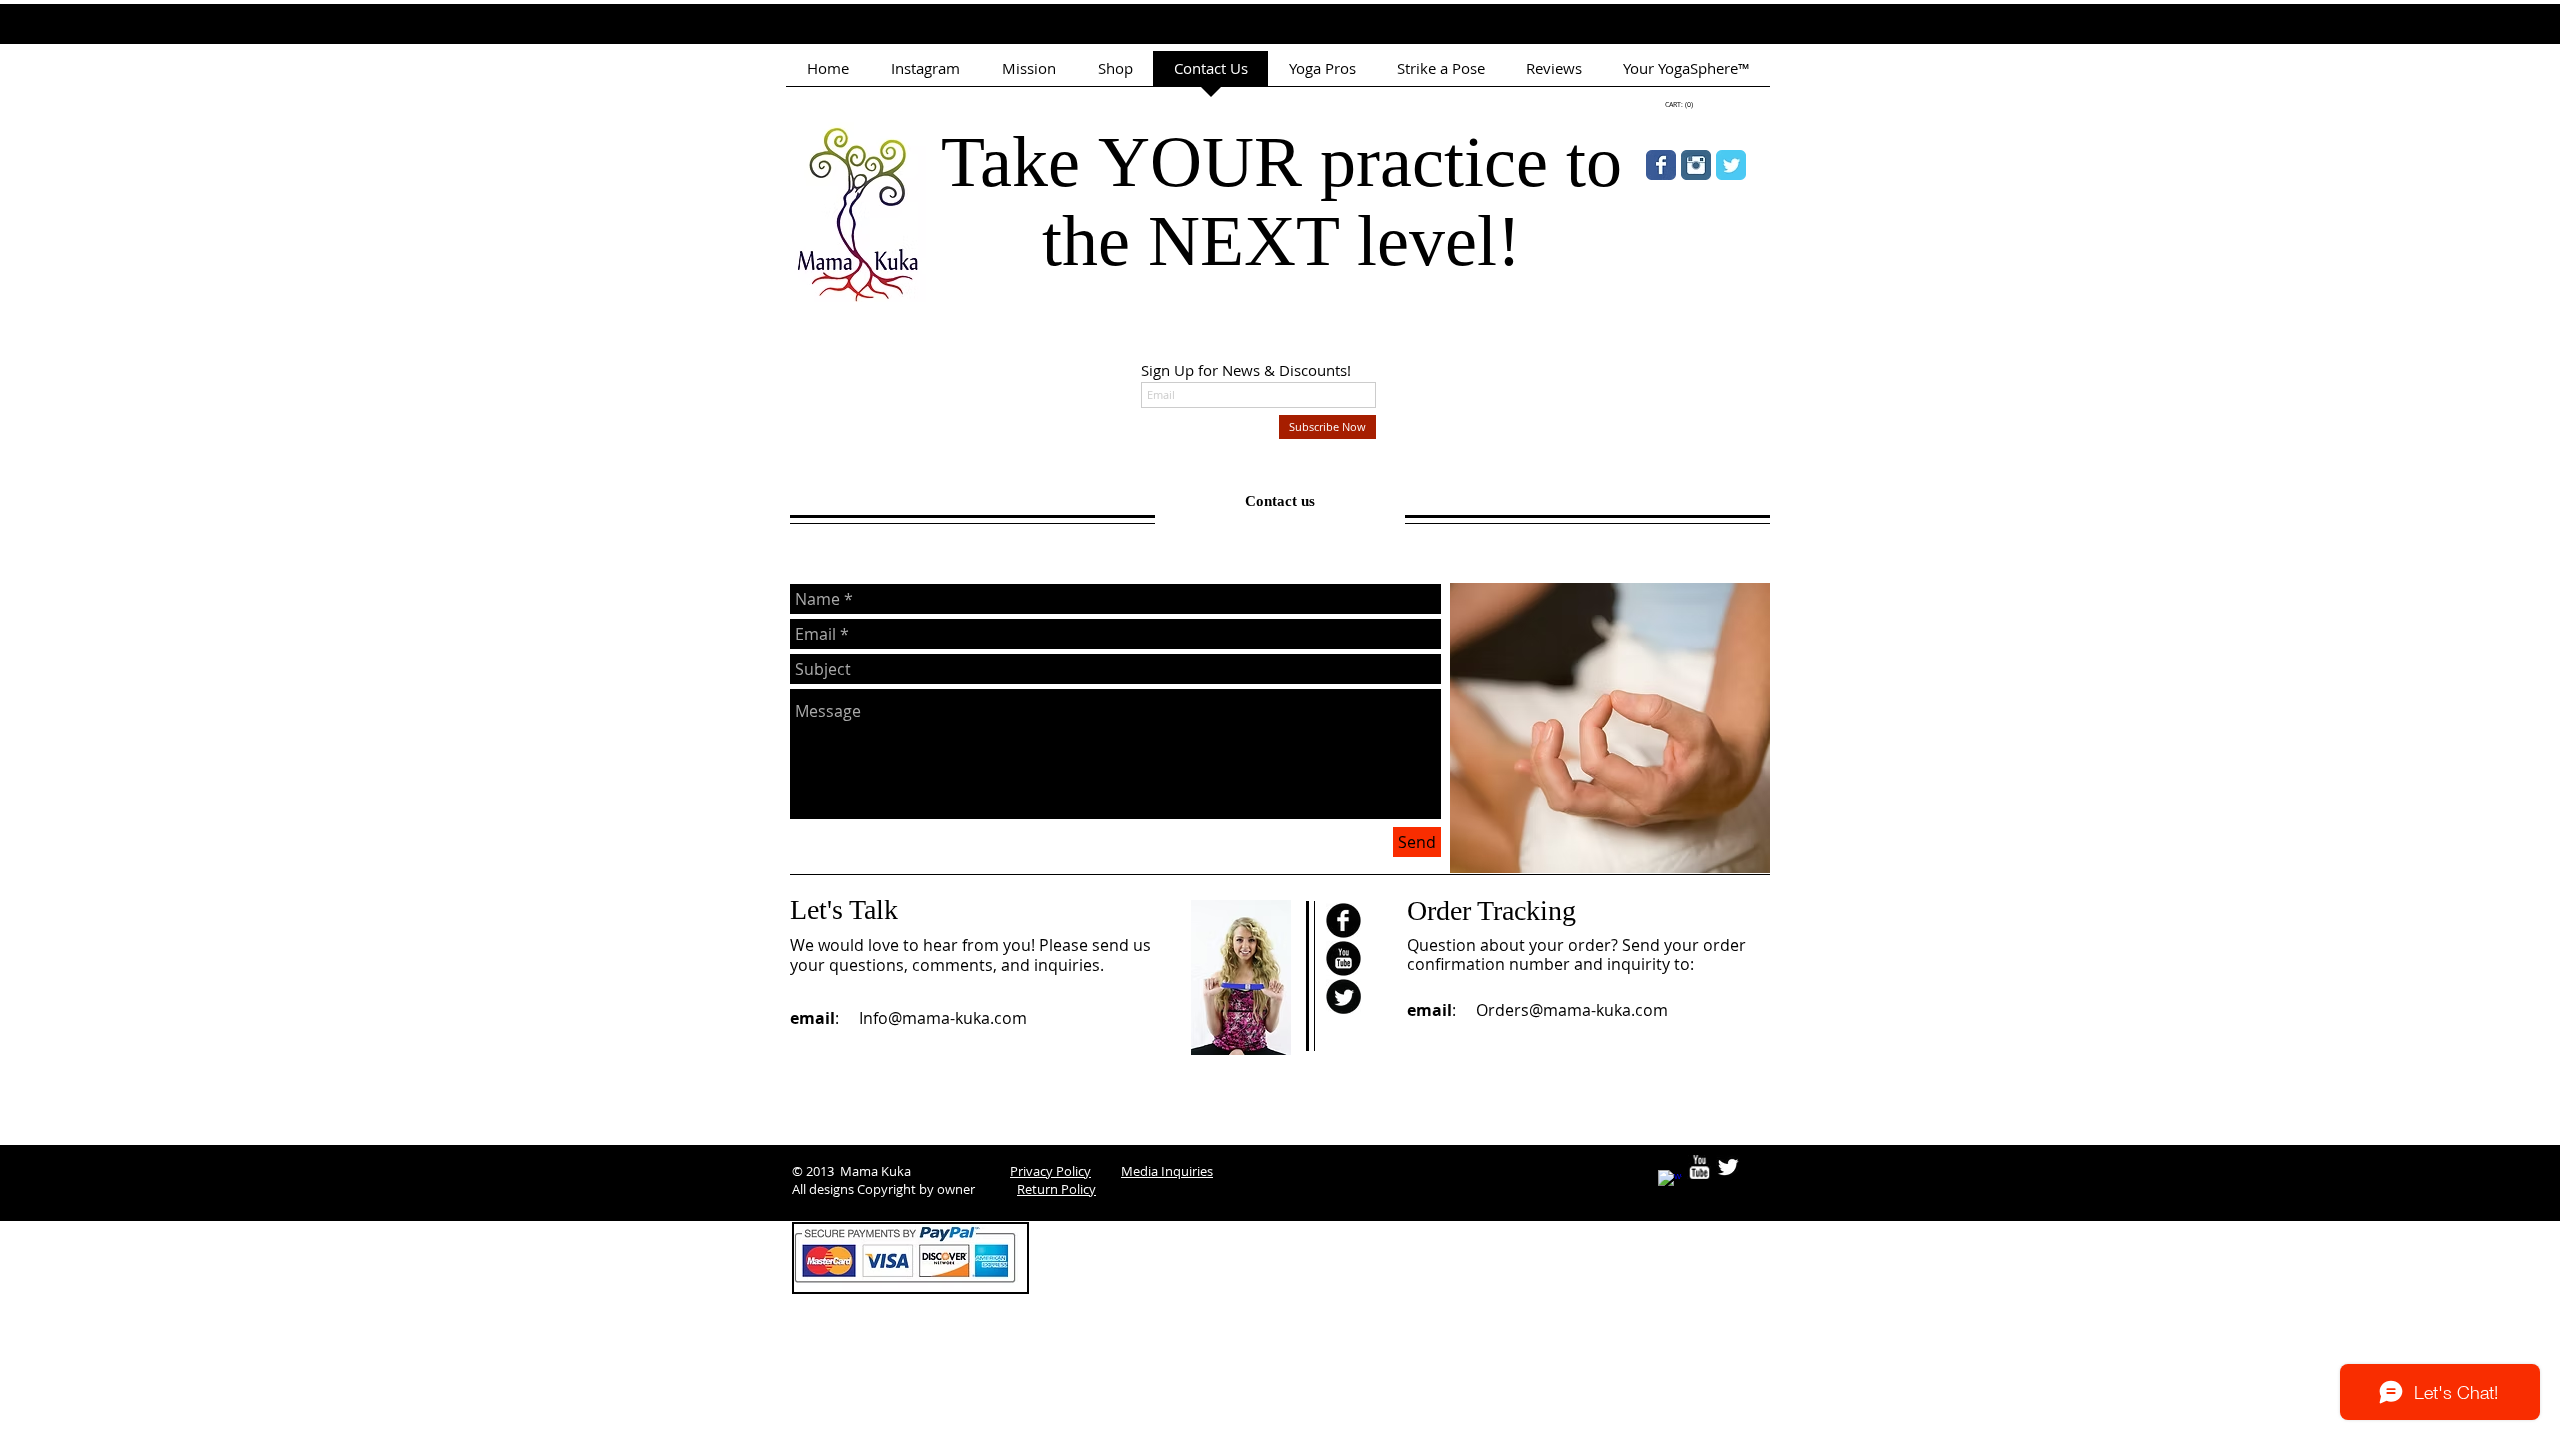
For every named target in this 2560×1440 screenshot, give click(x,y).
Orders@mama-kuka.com (1572, 1010)
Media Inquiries (1167, 1171)
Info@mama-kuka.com (943, 1018)
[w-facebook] (1670, 1182)
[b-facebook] (1343, 920)
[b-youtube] (1343, 958)
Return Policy (1056, 1189)
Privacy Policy (1050, 1171)
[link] (1679, 105)
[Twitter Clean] (1728, 1167)
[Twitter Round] (1343, 996)
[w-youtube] (1699, 1167)
